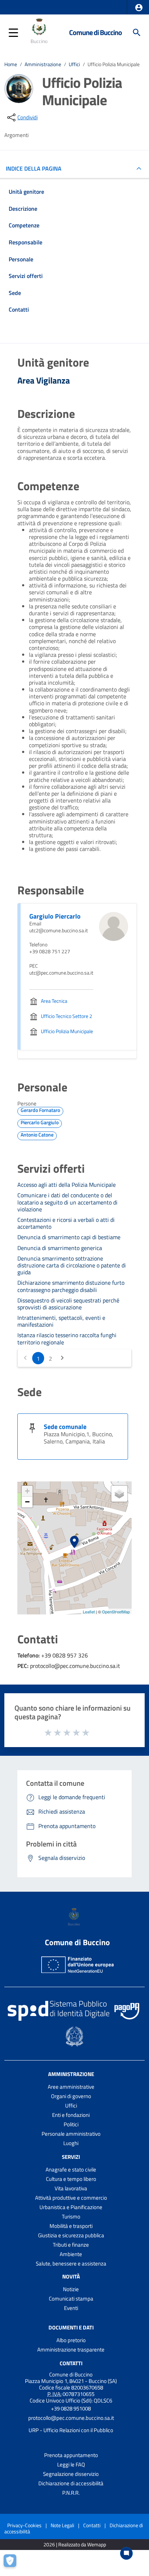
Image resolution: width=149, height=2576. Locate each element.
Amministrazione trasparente (71, 2350)
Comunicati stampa (71, 2299)
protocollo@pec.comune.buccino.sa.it (71, 2418)
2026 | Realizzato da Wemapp (75, 2545)
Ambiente (71, 2254)
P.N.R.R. (71, 2493)
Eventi (71, 2308)
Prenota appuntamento (71, 2455)
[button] (139, 8)
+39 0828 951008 (71, 2408)
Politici (71, 2124)
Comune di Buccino (95, 32)
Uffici (74, 64)
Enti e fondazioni (71, 2115)
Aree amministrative (71, 2087)
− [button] (27, 1502)
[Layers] (119, 1494)
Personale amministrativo (71, 2134)
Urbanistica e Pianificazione (71, 2207)
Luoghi (71, 2143)
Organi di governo (71, 2096)
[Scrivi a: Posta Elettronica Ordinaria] (71, 2424)
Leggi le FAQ (71, 2464)
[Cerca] (137, 33)
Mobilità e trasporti (71, 2226)
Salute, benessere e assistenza (71, 2263)
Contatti (71, 2363)
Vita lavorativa (71, 2188)
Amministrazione (43, 64)
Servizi (71, 2157)
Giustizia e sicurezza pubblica (71, 2235)
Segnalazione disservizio (71, 2474)
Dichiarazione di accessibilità (71, 2483)
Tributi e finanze (71, 2245)
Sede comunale (65, 1427)
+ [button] (27, 1491)
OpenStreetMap (116, 1612)
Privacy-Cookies (24, 2525)
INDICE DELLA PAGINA (34, 168)
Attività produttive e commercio (71, 2198)
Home (11, 64)
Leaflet (89, 1612)
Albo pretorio (71, 2340)
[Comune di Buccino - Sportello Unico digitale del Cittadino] (40, 32)
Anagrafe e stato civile (71, 2170)
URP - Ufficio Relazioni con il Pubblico (71, 2430)
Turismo (71, 2216)
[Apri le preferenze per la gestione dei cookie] (13, 2563)
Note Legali (62, 2525)
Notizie (71, 2289)
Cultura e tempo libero (71, 2179)
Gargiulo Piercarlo (55, 916)
